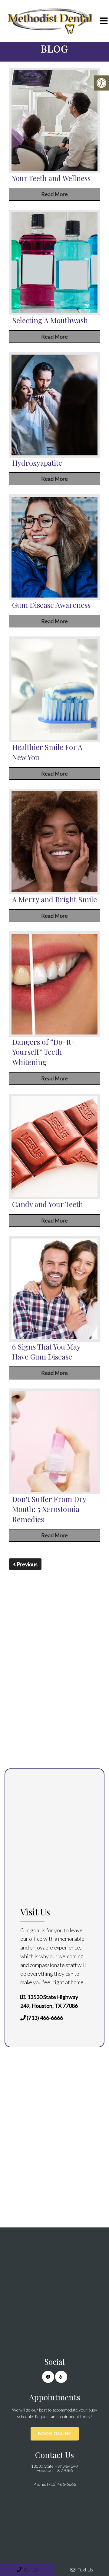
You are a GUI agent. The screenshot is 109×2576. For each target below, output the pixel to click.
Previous (27, 1564)
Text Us (85, 2570)
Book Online (55, 2433)
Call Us (30, 2570)
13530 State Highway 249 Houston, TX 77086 (55, 2468)
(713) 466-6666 (45, 2018)
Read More (54, 194)
